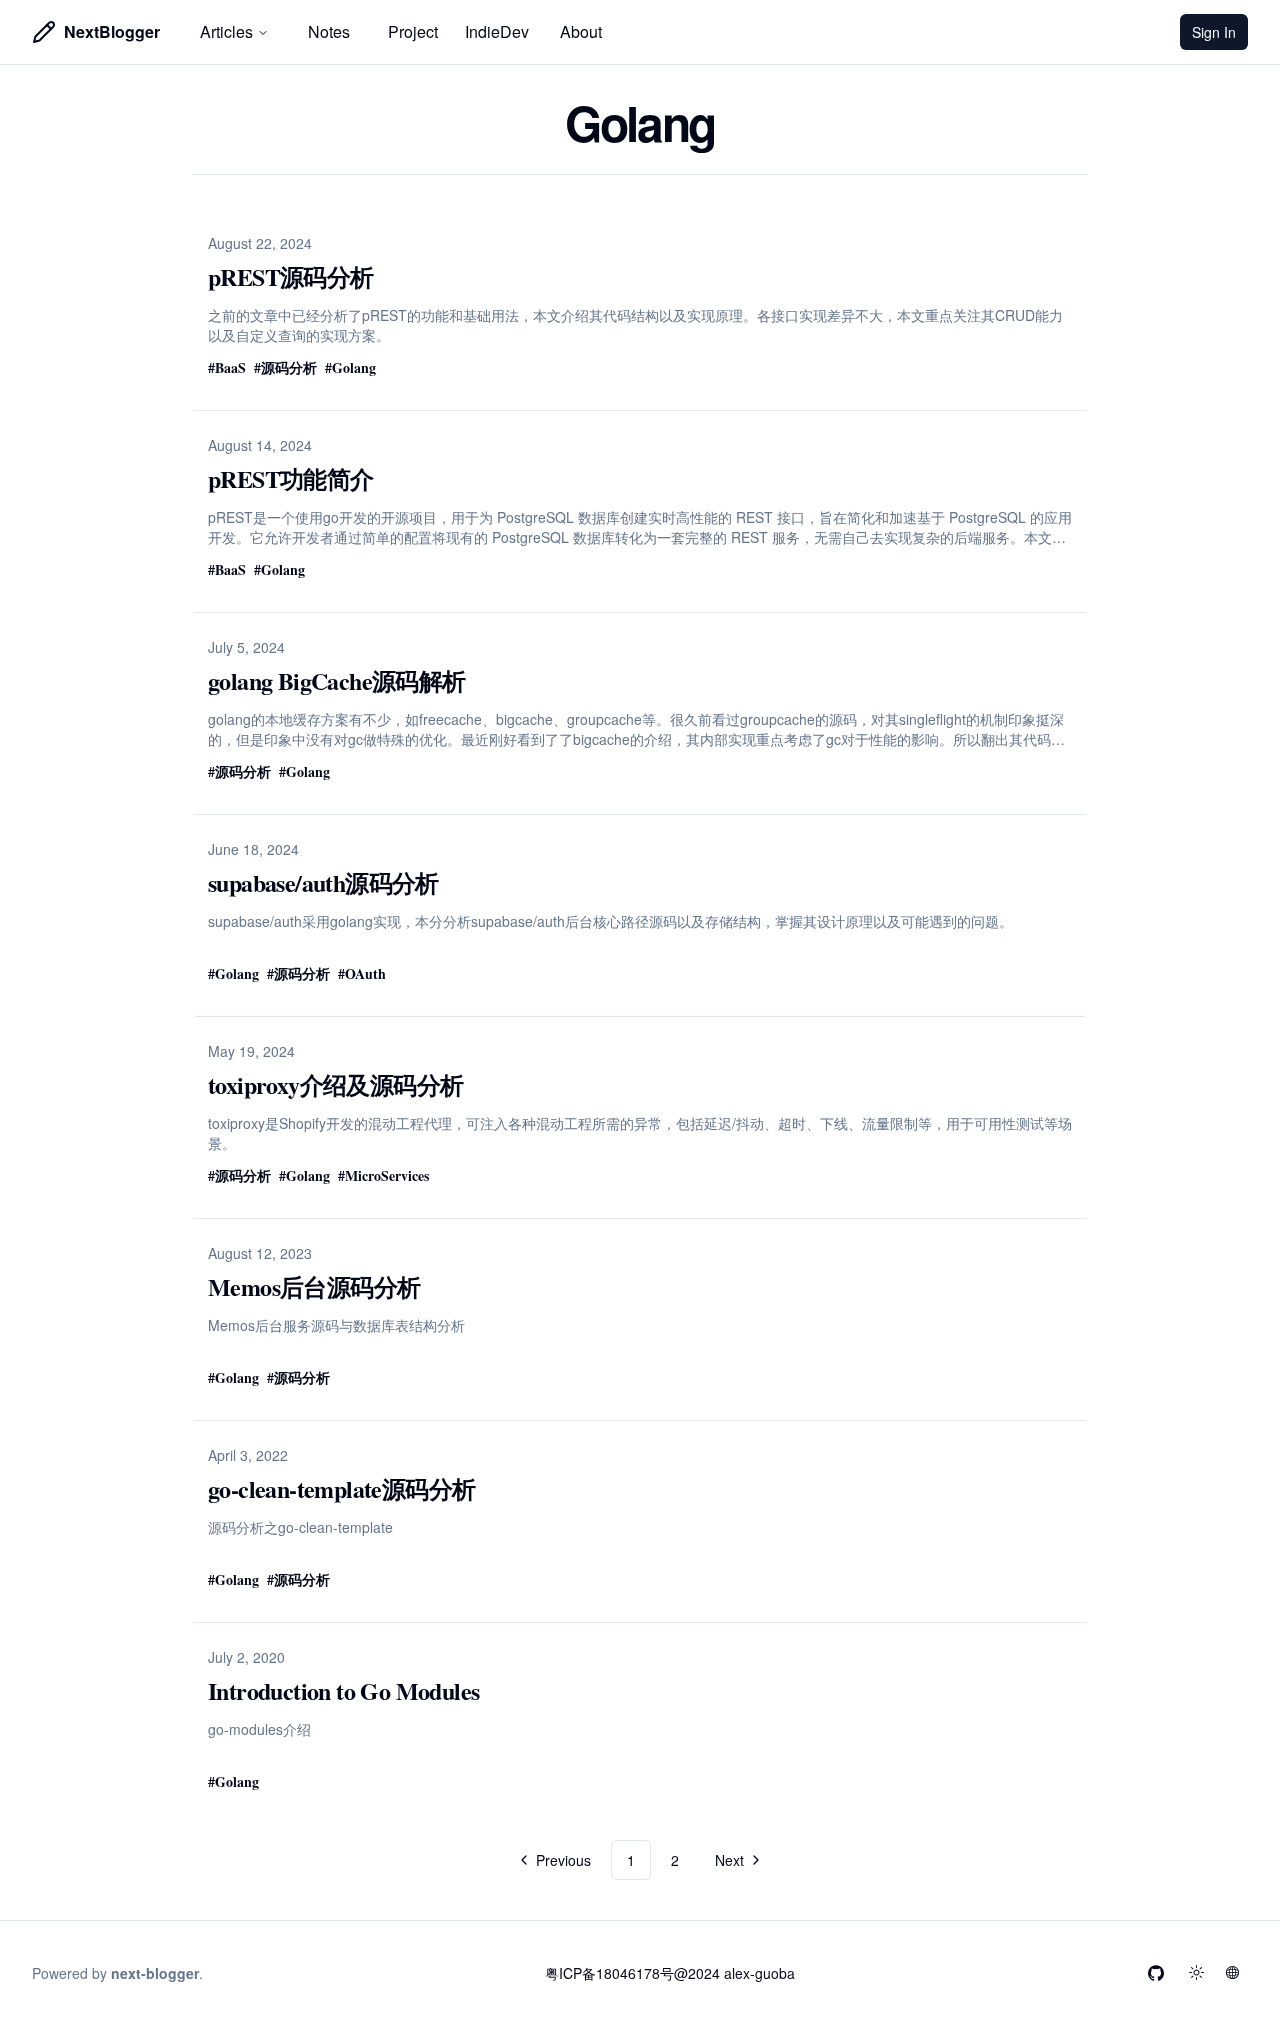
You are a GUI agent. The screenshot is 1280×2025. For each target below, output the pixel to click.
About (581, 31)
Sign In (1220, 36)
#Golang (350, 367)
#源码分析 (285, 367)
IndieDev (497, 31)
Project (413, 31)
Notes (329, 31)
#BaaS (227, 367)
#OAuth (362, 973)
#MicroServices (383, 1175)
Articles (226, 31)
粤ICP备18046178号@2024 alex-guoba (670, 1973)
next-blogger (155, 1973)
